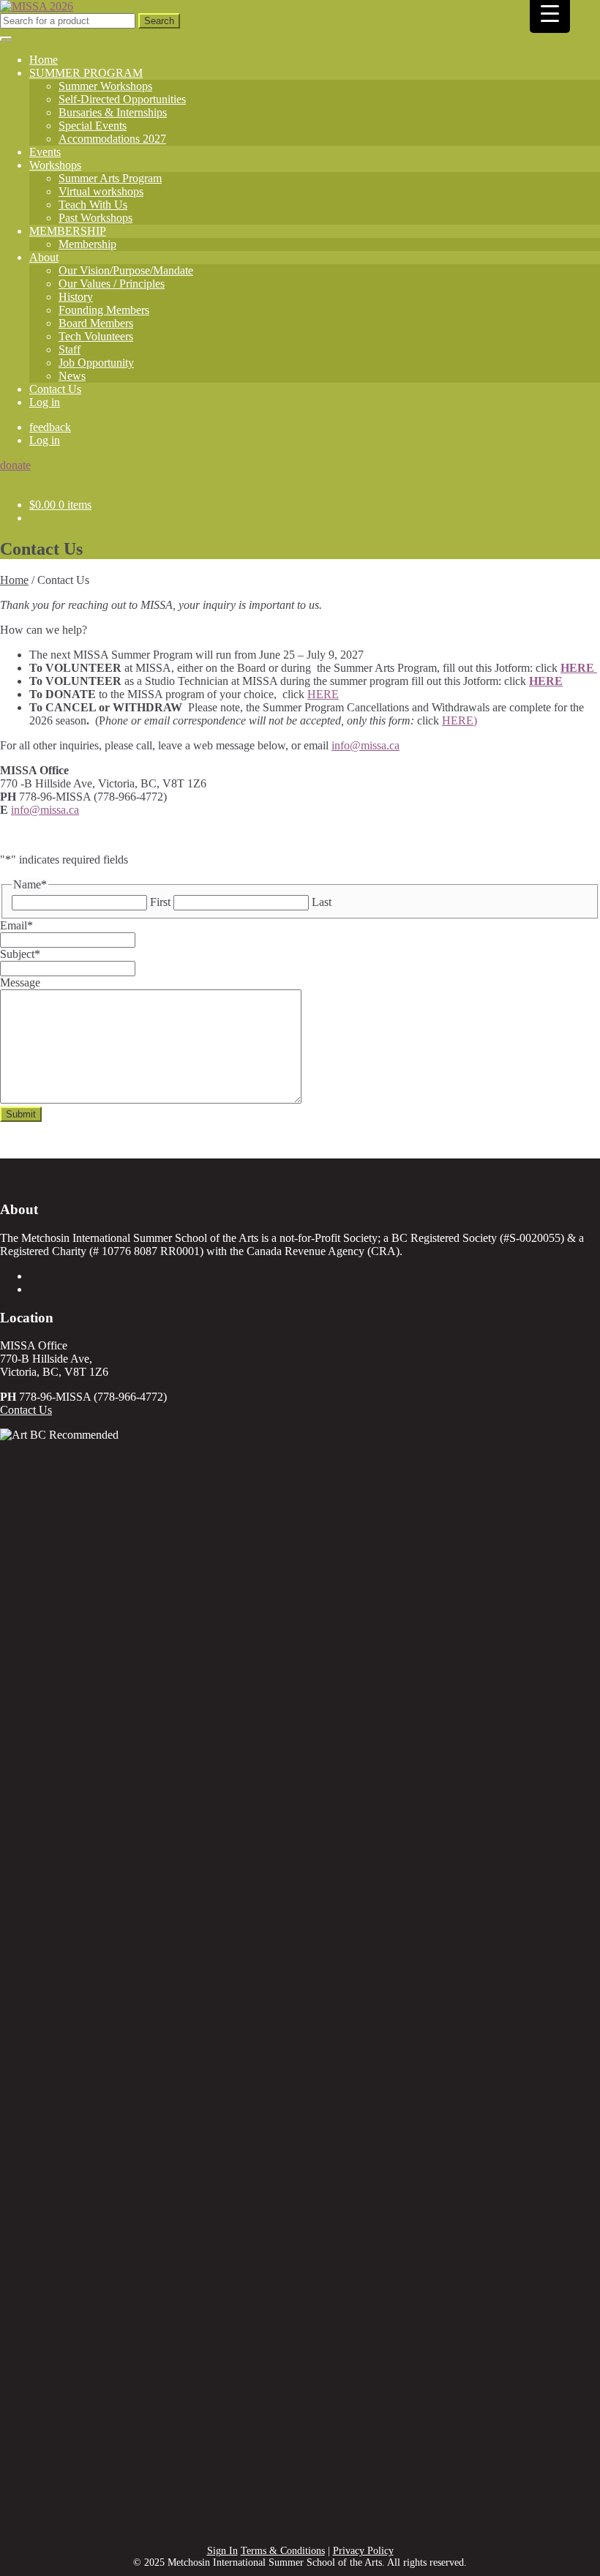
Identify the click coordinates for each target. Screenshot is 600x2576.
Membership (87, 244)
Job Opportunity (96, 363)
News (72, 376)
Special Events (93, 126)
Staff (70, 349)
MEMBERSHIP (68, 231)
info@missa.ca (365, 745)
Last (322, 902)
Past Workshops (95, 218)
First (160, 902)
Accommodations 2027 (112, 139)
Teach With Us (93, 205)
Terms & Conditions (283, 2551)
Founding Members (104, 310)
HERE (579, 668)
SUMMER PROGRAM (86, 73)
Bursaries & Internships (113, 112)
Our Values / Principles (112, 284)
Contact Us (55, 389)
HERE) (460, 720)
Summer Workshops (105, 86)
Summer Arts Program (110, 178)
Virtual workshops (101, 191)
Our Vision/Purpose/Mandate (126, 270)
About (44, 257)
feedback (50, 427)
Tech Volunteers (96, 336)
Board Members (96, 323)
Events (45, 152)
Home (44, 60)
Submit (21, 1114)
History (76, 297)
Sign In (222, 2551)
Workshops (55, 165)
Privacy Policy (363, 2551)
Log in (45, 402)
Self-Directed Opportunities (122, 99)
